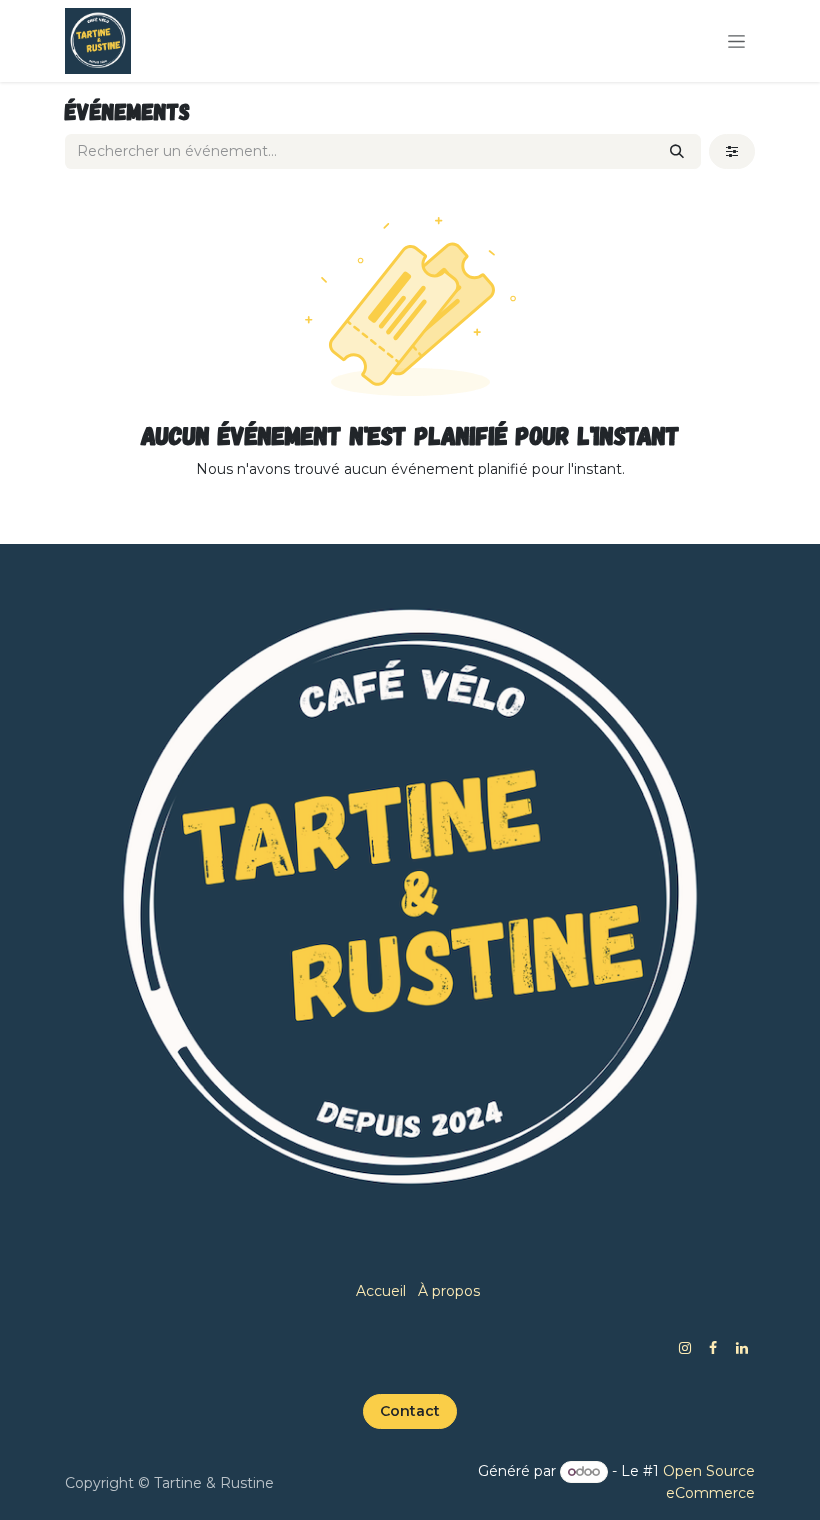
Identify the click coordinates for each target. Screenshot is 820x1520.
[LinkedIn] (742, 1348)
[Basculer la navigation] (736, 41)
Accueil (381, 1291)
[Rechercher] (677, 151)
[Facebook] (713, 1348)
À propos (449, 1291)
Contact (410, 1411)
